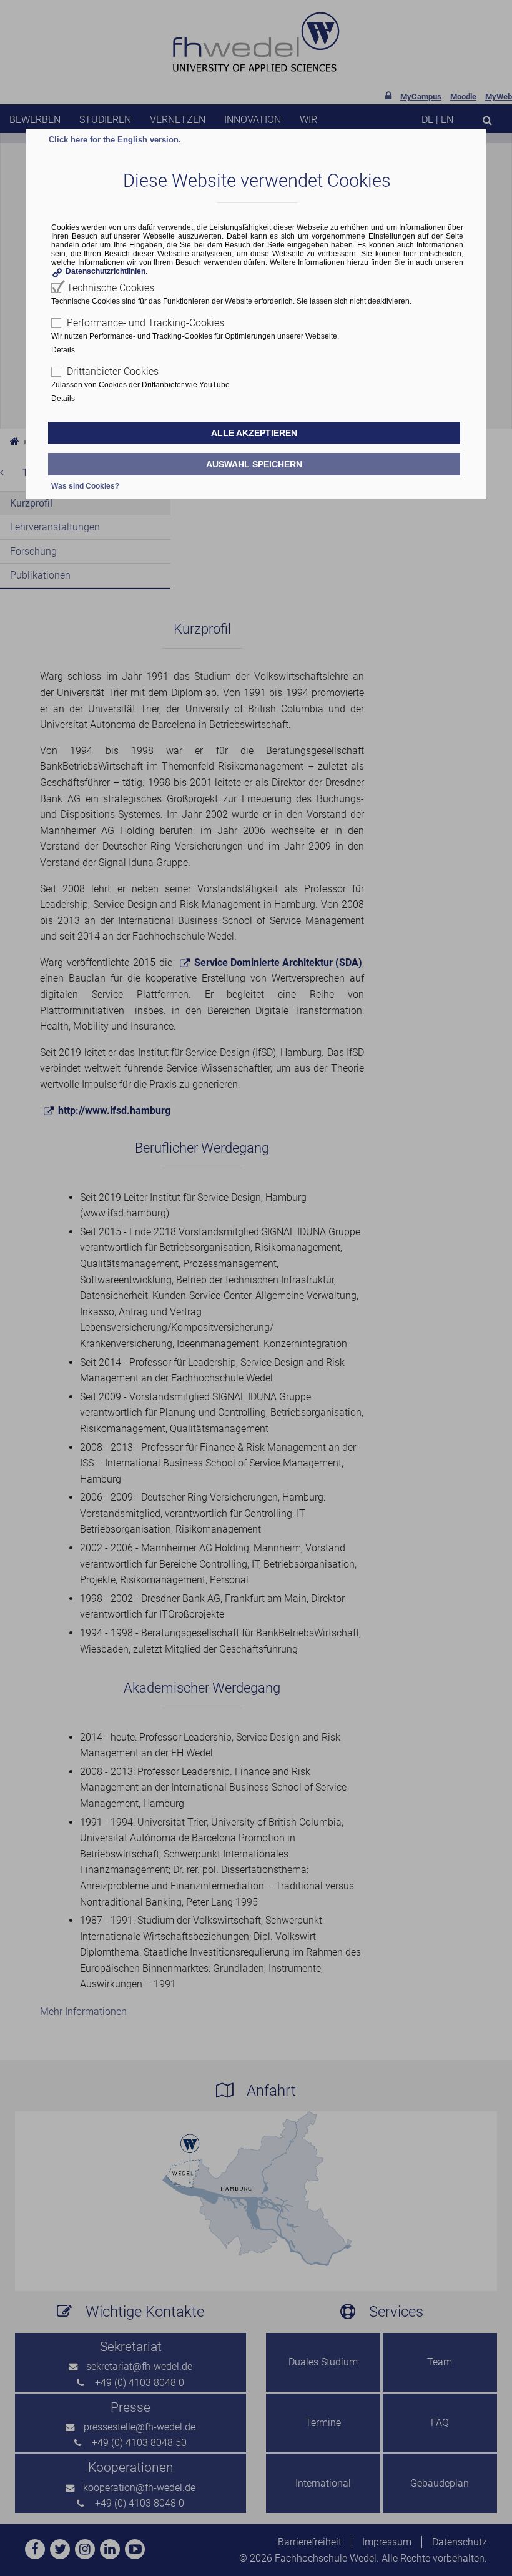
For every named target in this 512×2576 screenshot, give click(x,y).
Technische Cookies (111, 288)
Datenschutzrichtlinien (106, 271)
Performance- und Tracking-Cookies (145, 323)
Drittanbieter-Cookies (113, 371)
